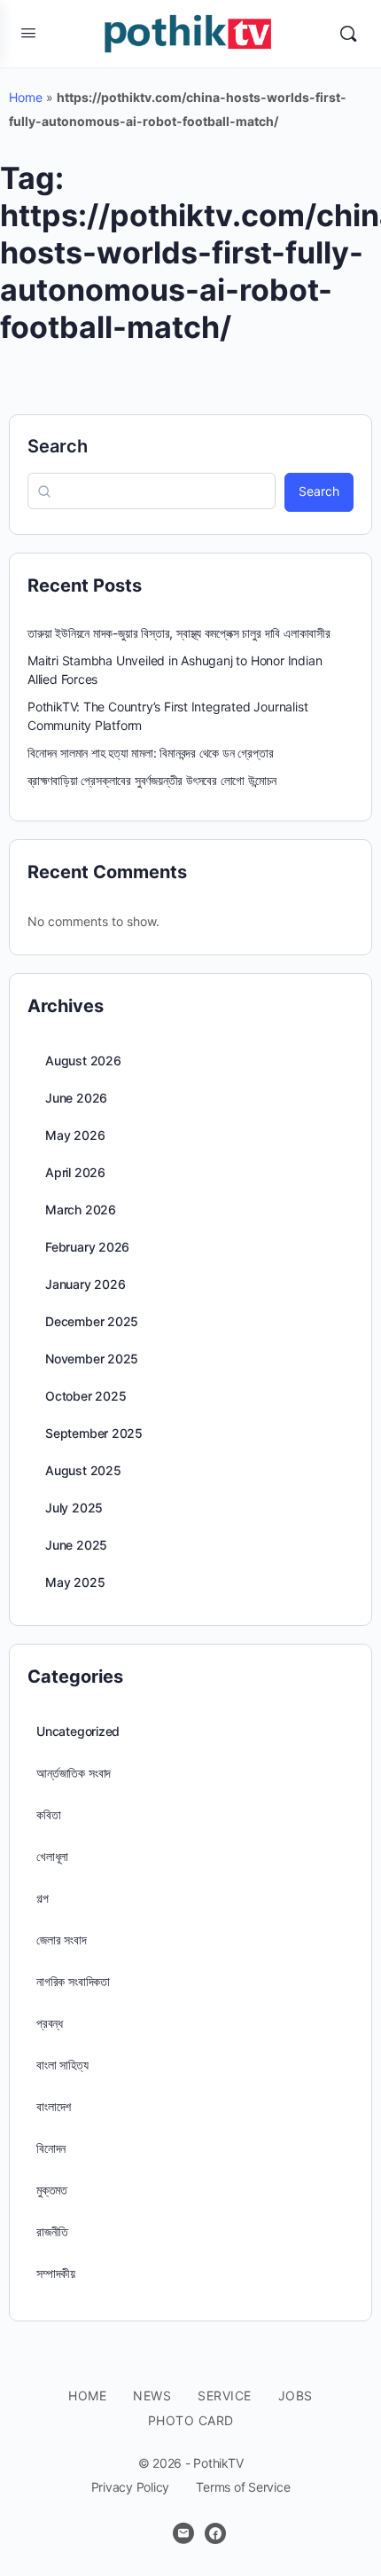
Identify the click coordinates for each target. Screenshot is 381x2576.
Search (58, 446)
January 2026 (85, 1284)
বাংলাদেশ (54, 2106)
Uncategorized (78, 1731)
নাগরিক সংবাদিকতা (73, 1981)
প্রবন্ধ (50, 2023)
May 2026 (75, 1135)
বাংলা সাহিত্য (62, 2065)
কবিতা (48, 1814)
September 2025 (94, 1433)
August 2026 (83, 1060)
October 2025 (86, 1396)
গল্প (42, 1898)
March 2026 (81, 1209)
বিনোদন (51, 2148)
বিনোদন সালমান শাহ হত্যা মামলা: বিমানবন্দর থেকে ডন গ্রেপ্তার (151, 753)
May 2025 (75, 1582)
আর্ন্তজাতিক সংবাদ (74, 1773)
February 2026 (87, 1247)
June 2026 (76, 1098)
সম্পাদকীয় (56, 2273)
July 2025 (74, 1508)
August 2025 (83, 1470)
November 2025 (92, 1359)
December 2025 (92, 1321)
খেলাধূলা (52, 1856)
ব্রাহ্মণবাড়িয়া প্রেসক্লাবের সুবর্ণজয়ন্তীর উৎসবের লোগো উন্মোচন (152, 780)
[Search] (348, 34)
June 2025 (76, 1545)
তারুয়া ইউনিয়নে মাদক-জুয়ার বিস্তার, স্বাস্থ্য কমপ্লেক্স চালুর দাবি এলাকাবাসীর (179, 633)
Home (26, 97)
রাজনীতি (52, 2231)
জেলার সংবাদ (62, 1940)
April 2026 (75, 1172)
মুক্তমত (52, 2190)
